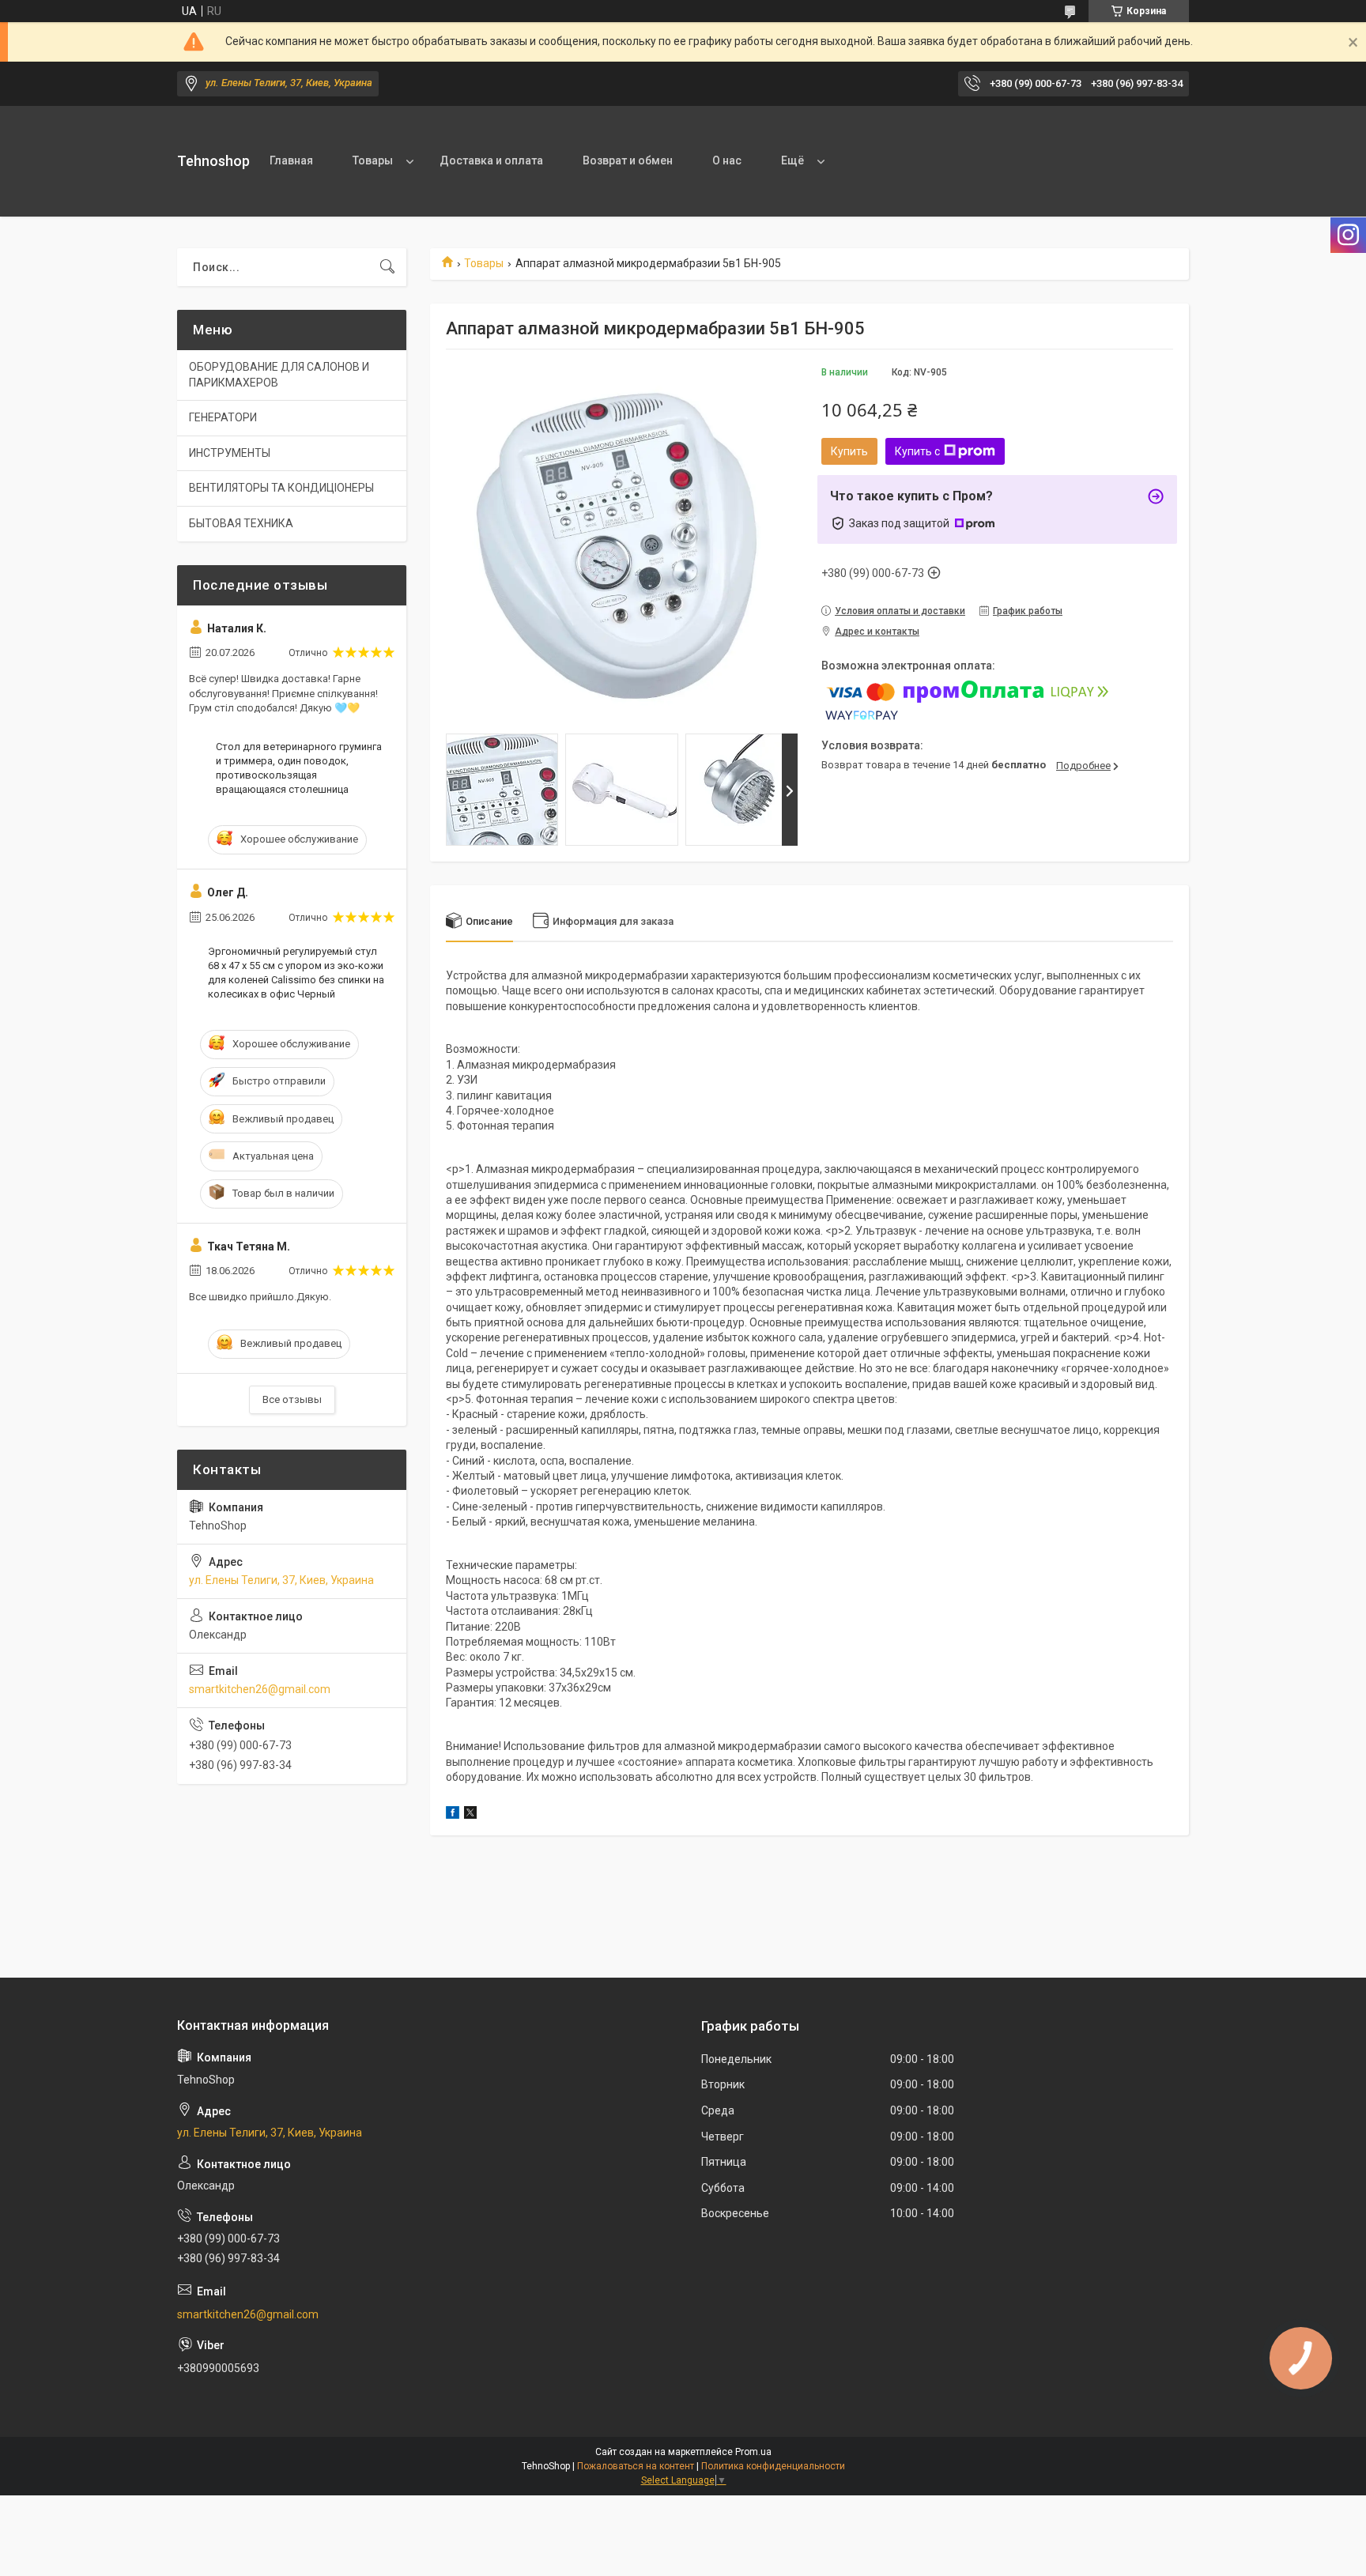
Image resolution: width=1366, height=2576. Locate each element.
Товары (373, 160)
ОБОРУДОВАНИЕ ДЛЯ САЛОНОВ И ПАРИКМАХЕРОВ (279, 375)
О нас (727, 160)
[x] (470, 1815)
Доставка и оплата (491, 160)
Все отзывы (292, 1399)
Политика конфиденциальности (773, 2466)
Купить (849, 451)
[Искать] (387, 267)
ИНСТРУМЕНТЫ (230, 453)
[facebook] (453, 1815)
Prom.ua (753, 2452)
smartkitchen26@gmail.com (260, 1689)
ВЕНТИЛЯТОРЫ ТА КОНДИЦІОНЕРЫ (281, 488)
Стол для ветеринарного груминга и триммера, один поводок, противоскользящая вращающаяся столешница (299, 768)
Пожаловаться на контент (636, 2466)
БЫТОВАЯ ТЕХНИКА (241, 523)
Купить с (917, 451)
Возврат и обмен (628, 160)
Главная (291, 160)
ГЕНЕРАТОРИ (223, 417)
